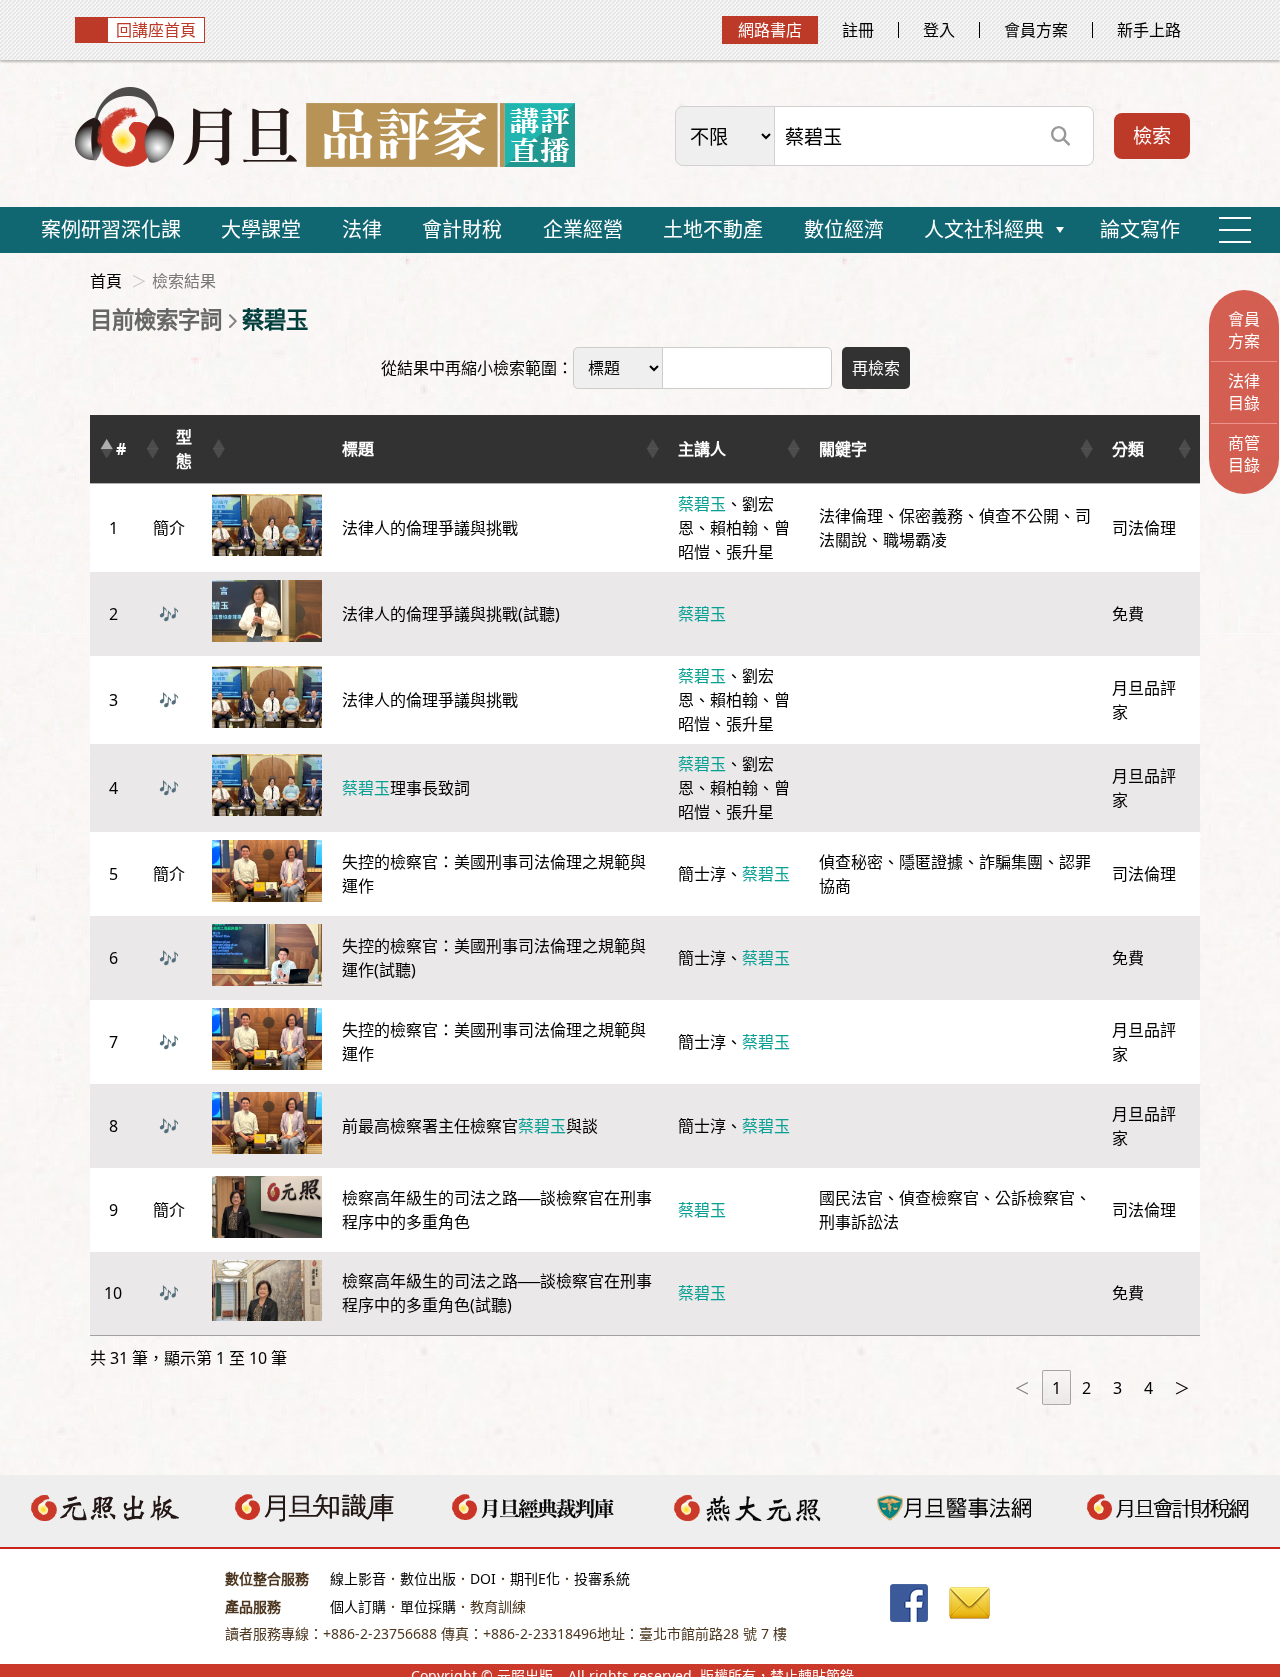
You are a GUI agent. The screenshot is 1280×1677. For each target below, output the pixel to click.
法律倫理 (851, 516)
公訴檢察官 (1035, 1198)
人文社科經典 (984, 229)
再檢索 (876, 368)
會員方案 (1036, 30)
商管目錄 (1244, 454)
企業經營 (583, 229)
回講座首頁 (156, 30)
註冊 (858, 30)
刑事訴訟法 (859, 1222)
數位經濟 (844, 229)
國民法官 (851, 1198)
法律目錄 (1244, 392)
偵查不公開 (1019, 516)
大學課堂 (261, 229)
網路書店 (770, 30)
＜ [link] (1022, 1388)
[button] (106, 449)
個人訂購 (358, 1606)
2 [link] (1086, 1388)
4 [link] (1148, 1388)
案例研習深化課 (111, 229)
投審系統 (602, 1578)
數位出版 (428, 1578)
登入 (939, 30)
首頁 (106, 281)
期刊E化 (535, 1578)
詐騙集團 (1011, 862)
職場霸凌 (915, 540)
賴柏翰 (734, 528)
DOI (483, 1578)
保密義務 (931, 516)
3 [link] (1117, 1388)
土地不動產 (713, 229)
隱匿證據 (931, 862)
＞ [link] (1182, 1388)
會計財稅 (462, 229)
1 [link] (1056, 1388)
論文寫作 (1140, 229)
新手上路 (1149, 30)
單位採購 (428, 1606)
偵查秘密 (851, 862)
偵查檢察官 (939, 1198)
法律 (362, 229)
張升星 (750, 552)
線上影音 (358, 1578)
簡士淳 (702, 874)
